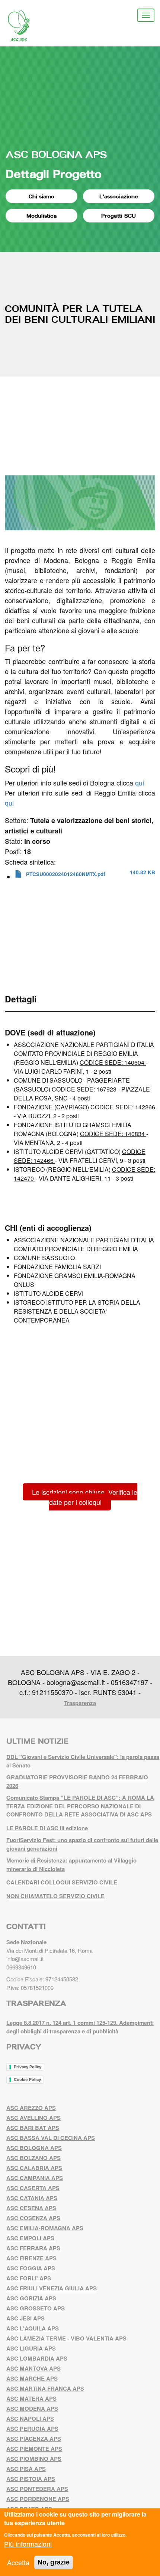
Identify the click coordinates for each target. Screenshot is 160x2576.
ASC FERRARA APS (33, 2248)
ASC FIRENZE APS (31, 2258)
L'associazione (119, 196)
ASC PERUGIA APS (32, 2429)
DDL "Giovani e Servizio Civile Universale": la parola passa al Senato (83, 1761)
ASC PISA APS (26, 2469)
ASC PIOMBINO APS (34, 2459)
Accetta (18, 2562)
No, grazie (54, 2562)
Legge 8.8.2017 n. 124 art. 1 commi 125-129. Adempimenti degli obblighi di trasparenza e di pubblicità (80, 2027)
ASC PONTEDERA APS (37, 2489)
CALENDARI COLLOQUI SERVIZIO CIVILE (62, 1882)
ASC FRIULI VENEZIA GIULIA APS (52, 2288)
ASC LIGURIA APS (31, 2348)
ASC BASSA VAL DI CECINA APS (51, 2138)
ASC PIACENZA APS (34, 2439)
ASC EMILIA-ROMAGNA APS (45, 2228)
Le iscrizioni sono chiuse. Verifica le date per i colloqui (85, 1497)
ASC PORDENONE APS (38, 2499)
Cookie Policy (27, 2079)
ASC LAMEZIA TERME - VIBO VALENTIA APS (66, 2338)
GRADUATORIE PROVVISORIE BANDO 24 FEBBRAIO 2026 (77, 1781)
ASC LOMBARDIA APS (37, 2358)
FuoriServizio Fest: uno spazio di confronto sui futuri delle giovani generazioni (82, 1844)
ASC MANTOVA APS (33, 2368)
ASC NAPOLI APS (30, 2419)
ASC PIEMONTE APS (34, 2449)
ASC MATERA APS (31, 2398)
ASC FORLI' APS (29, 2278)
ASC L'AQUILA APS (33, 2328)
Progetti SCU (119, 216)
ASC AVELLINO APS (33, 2118)
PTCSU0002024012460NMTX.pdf (66, 874)
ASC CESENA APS (31, 2208)
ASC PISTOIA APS (31, 2479)
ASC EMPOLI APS (30, 2238)
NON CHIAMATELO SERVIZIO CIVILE (55, 1896)
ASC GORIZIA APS (31, 2298)
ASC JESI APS (25, 2318)
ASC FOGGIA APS (31, 2268)
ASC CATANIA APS (32, 2198)
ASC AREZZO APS (31, 2108)
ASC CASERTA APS (33, 2188)
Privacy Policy (28, 2067)
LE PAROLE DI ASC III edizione (47, 1828)
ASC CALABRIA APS (34, 2168)
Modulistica (41, 216)
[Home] (24, 26)
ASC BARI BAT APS (33, 2128)
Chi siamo (41, 196)
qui (140, 783)
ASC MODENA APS (32, 2409)
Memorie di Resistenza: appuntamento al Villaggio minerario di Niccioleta (71, 1865)
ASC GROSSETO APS (36, 2308)
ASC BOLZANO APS (33, 2158)
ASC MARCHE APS (32, 2378)
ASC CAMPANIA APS (35, 2178)
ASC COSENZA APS (33, 2218)
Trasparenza (80, 1703)
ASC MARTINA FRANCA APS (45, 2388)
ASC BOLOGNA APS (56, 154)
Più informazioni (28, 2544)
